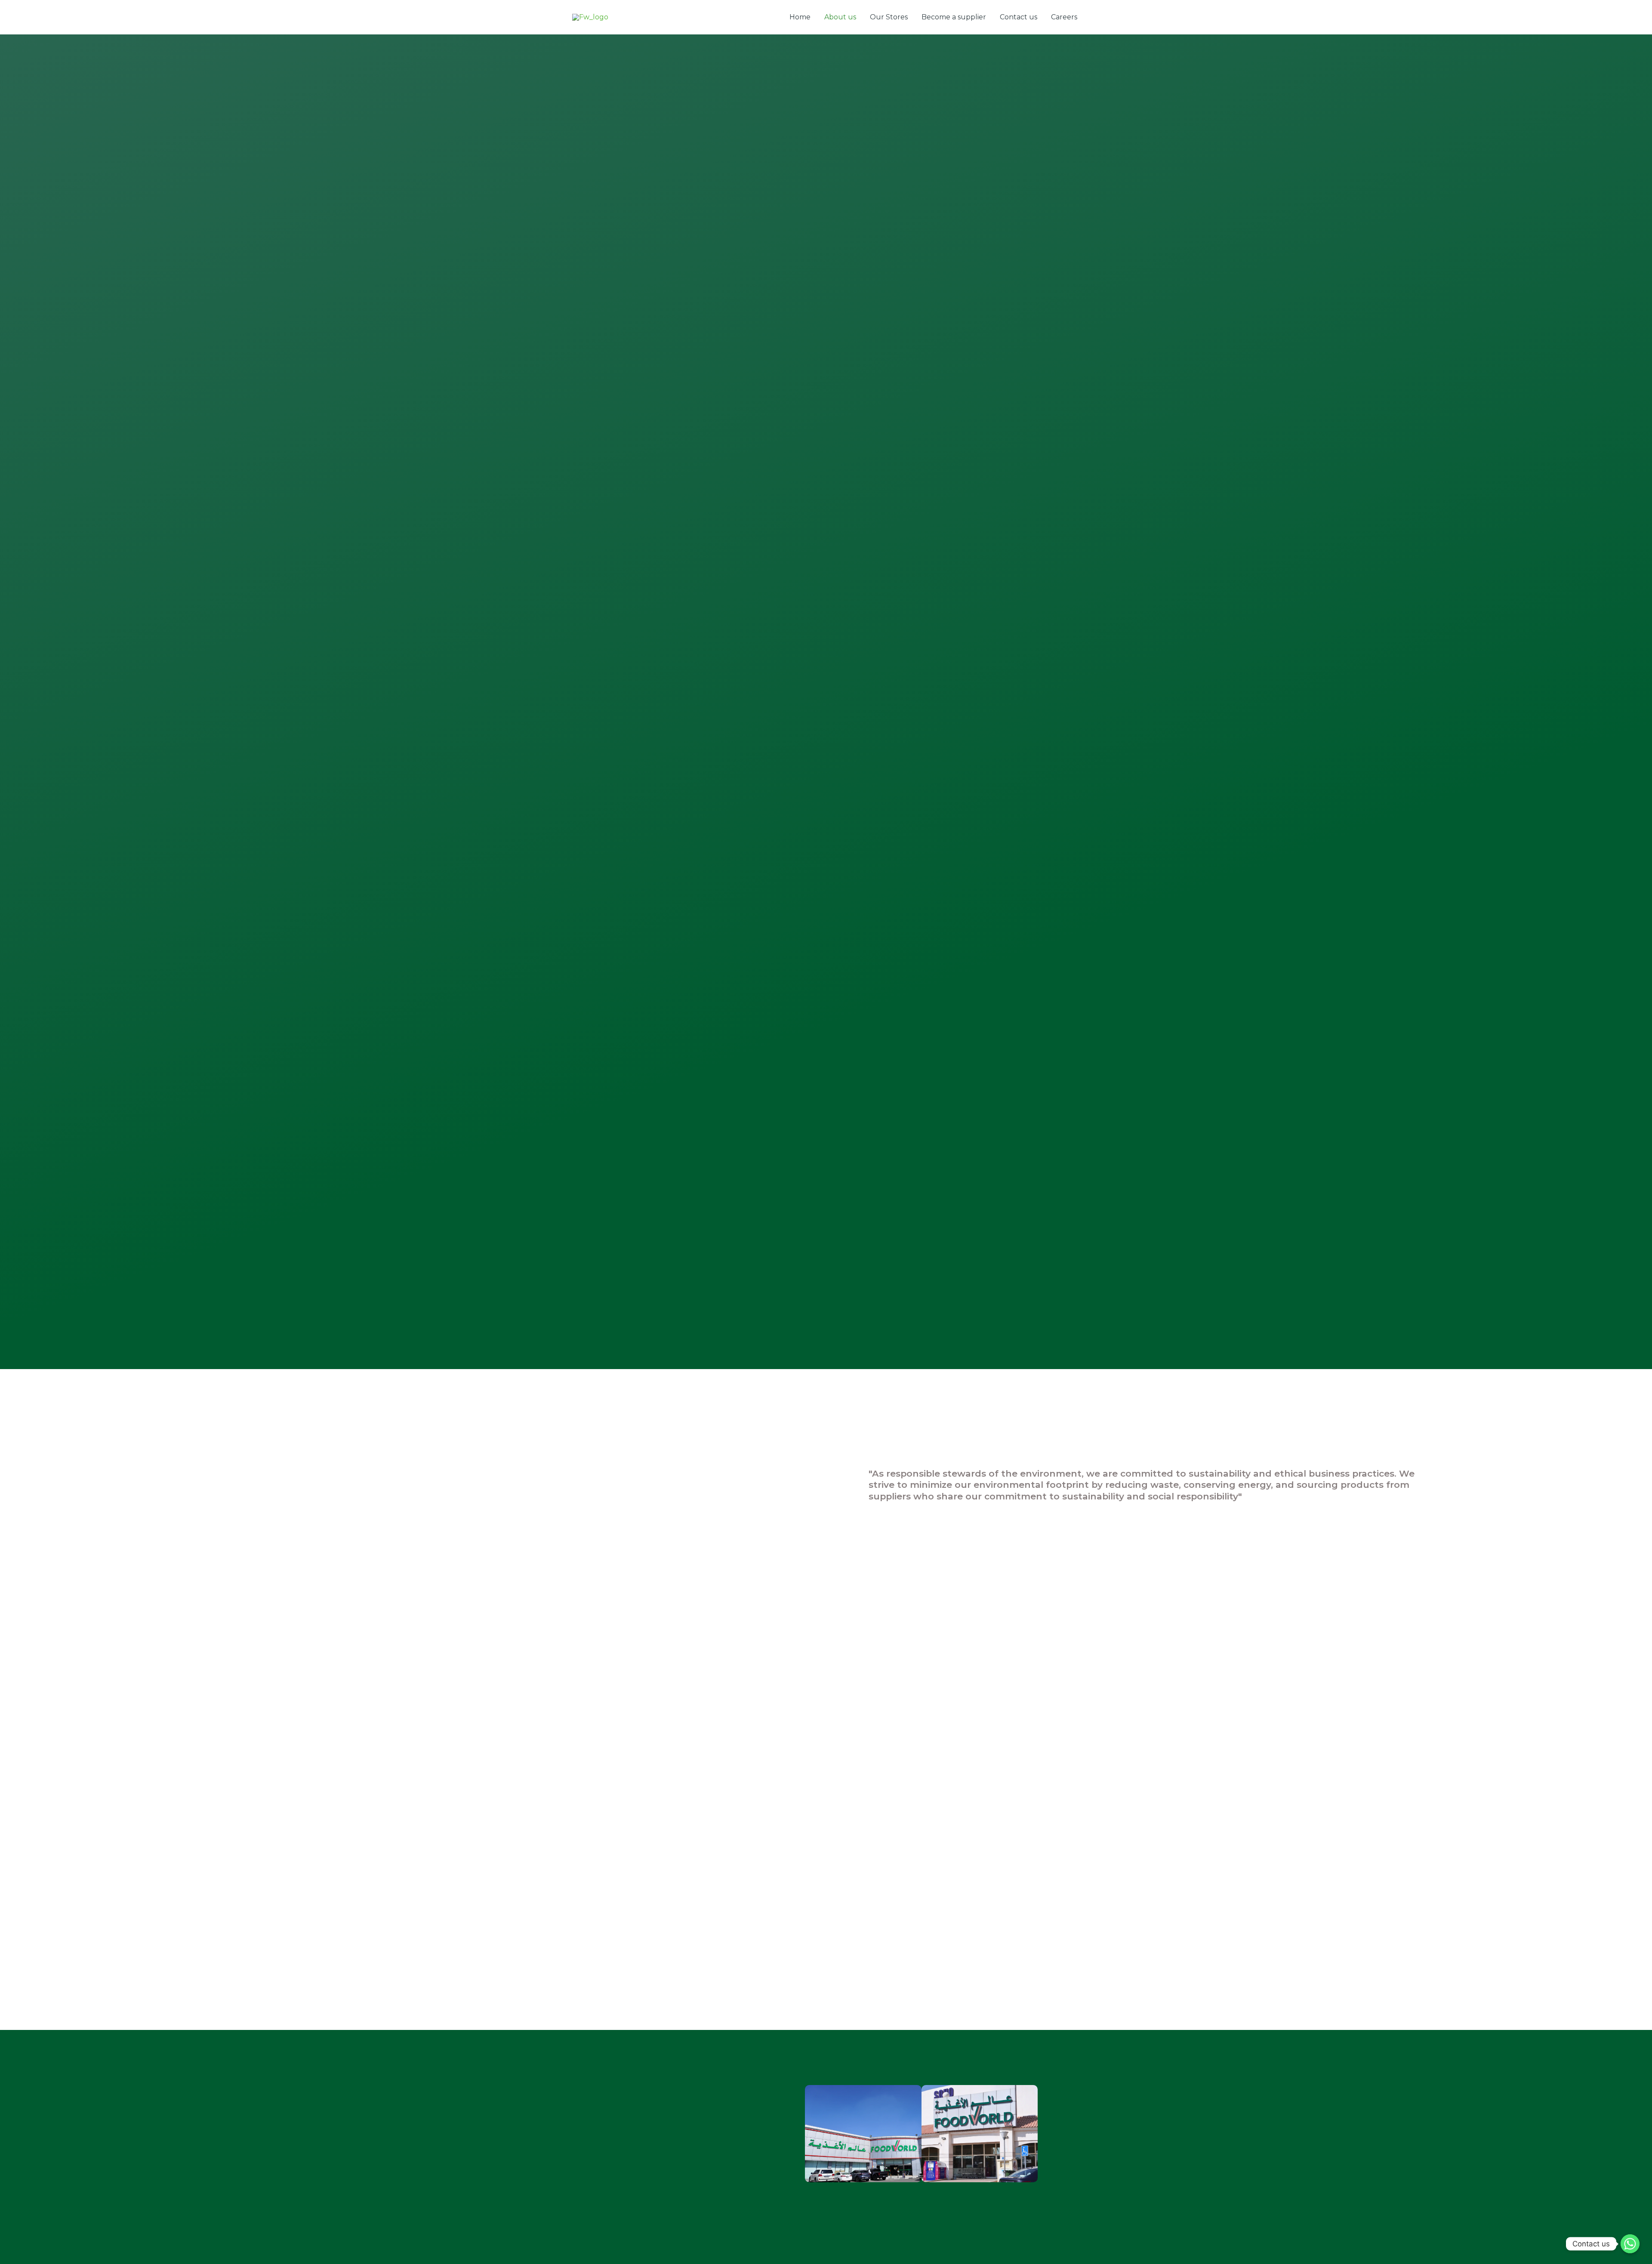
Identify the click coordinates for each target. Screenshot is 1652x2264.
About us (840, 17)
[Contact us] (1630, 2244)
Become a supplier (954, 17)
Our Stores (889, 17)
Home (800, 17)
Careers (1064, 17)
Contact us (1019, 17)
